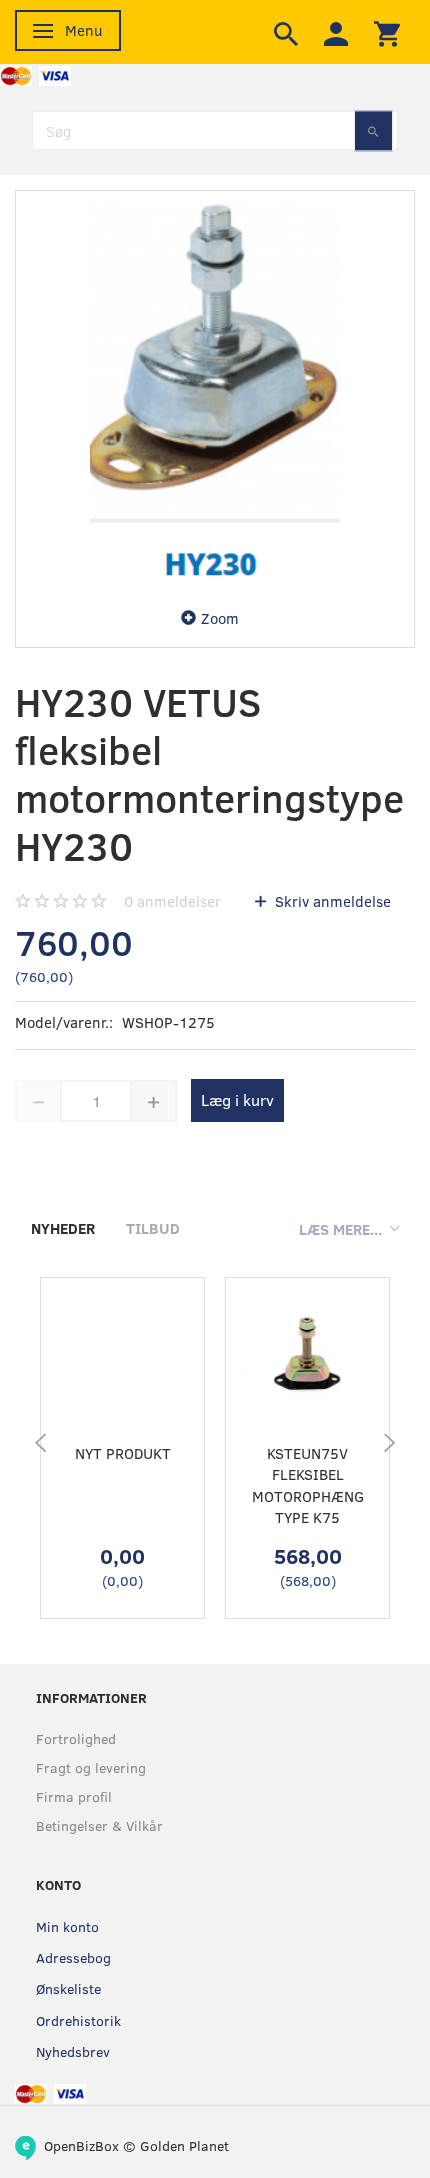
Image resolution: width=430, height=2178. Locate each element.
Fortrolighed (76, 1738)
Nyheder (63, 1228)
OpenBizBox (81, 2145)
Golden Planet (184, 2145)
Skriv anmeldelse (331, 901)
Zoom (220, 618)
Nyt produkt (123, 1453)
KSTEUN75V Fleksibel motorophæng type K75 (308, 1485)
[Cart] (387, 32)
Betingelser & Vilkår (99, 1825)
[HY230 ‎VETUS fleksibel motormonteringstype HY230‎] (215, 390)
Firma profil (74, 1796)
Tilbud (153, 1228)
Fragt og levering (91, 1767)
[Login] (336, 32)
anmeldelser (172, 901)
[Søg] (373, 130)
